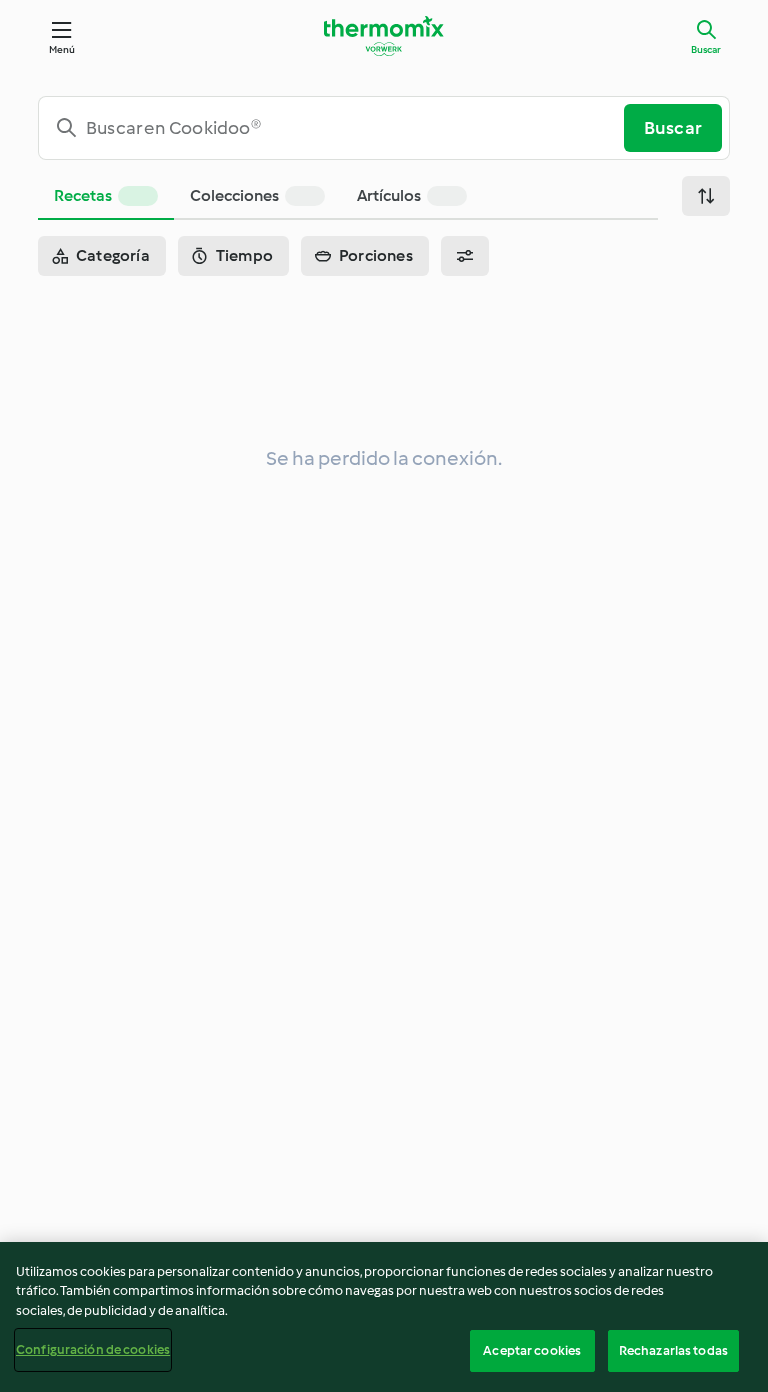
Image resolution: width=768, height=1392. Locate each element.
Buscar (706, 49)
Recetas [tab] (83, 195)
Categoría (113, 255)
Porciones (376, 255)
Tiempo (244, 255)
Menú (62, 49)
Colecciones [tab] (234, 195)
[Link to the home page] (384, 36)
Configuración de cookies (93, 1349)
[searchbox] (339, 128)
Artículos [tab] (389, 195)
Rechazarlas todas (673, 1350)
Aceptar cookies (532, 1350)
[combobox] (339, 128)
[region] (384, 1317)
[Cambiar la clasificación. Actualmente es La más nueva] (706, 196)
